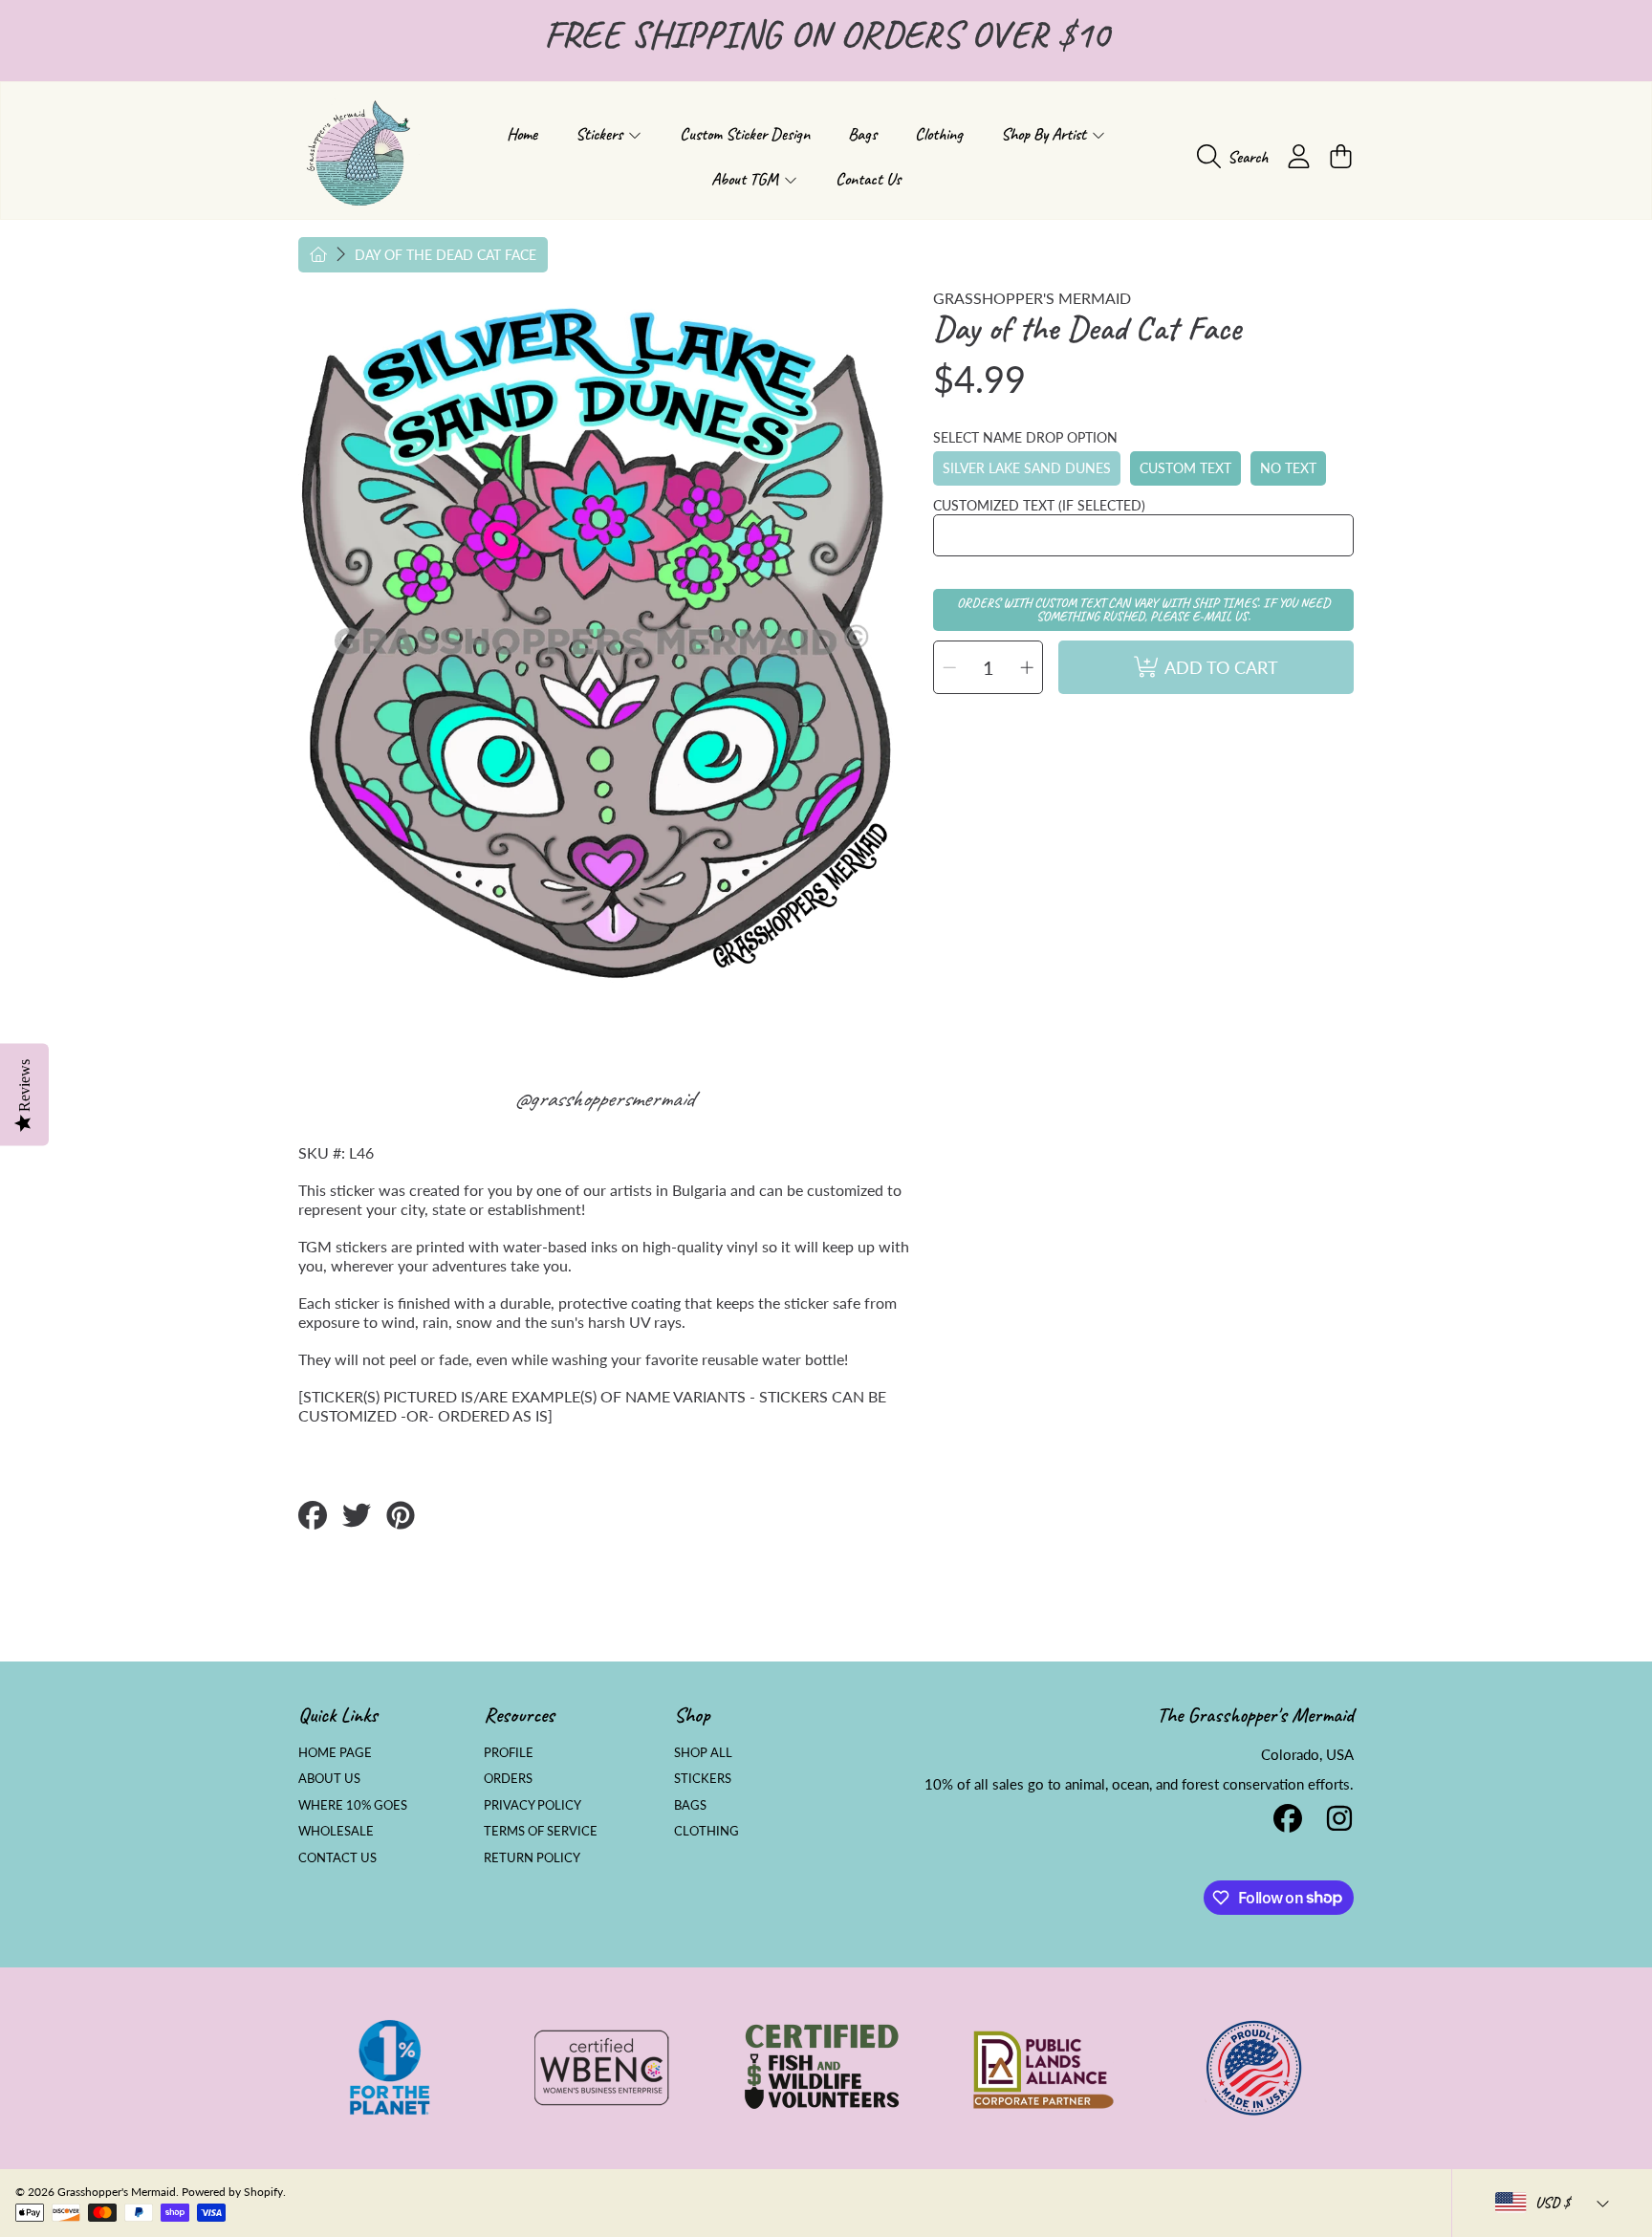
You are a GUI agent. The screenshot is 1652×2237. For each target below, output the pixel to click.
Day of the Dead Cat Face (446, 255)
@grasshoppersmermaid (604, 1098)
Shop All (703, 1752)
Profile (509, 1752)
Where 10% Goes (353, 1805)
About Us (329, 1778)
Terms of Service (541, 1831)
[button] (1237, 157)
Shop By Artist (1045, 134)
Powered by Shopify (232, 2192)
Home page (335, 1752)
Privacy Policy (533, 1805)
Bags (690, 1805)
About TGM (747, 179)
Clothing (706, 1831)
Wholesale (336, 1831)
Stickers (601, 134)
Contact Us (337, 1857)
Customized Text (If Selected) (1039, 505)
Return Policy (532, 1857)
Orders (508, 1778)
